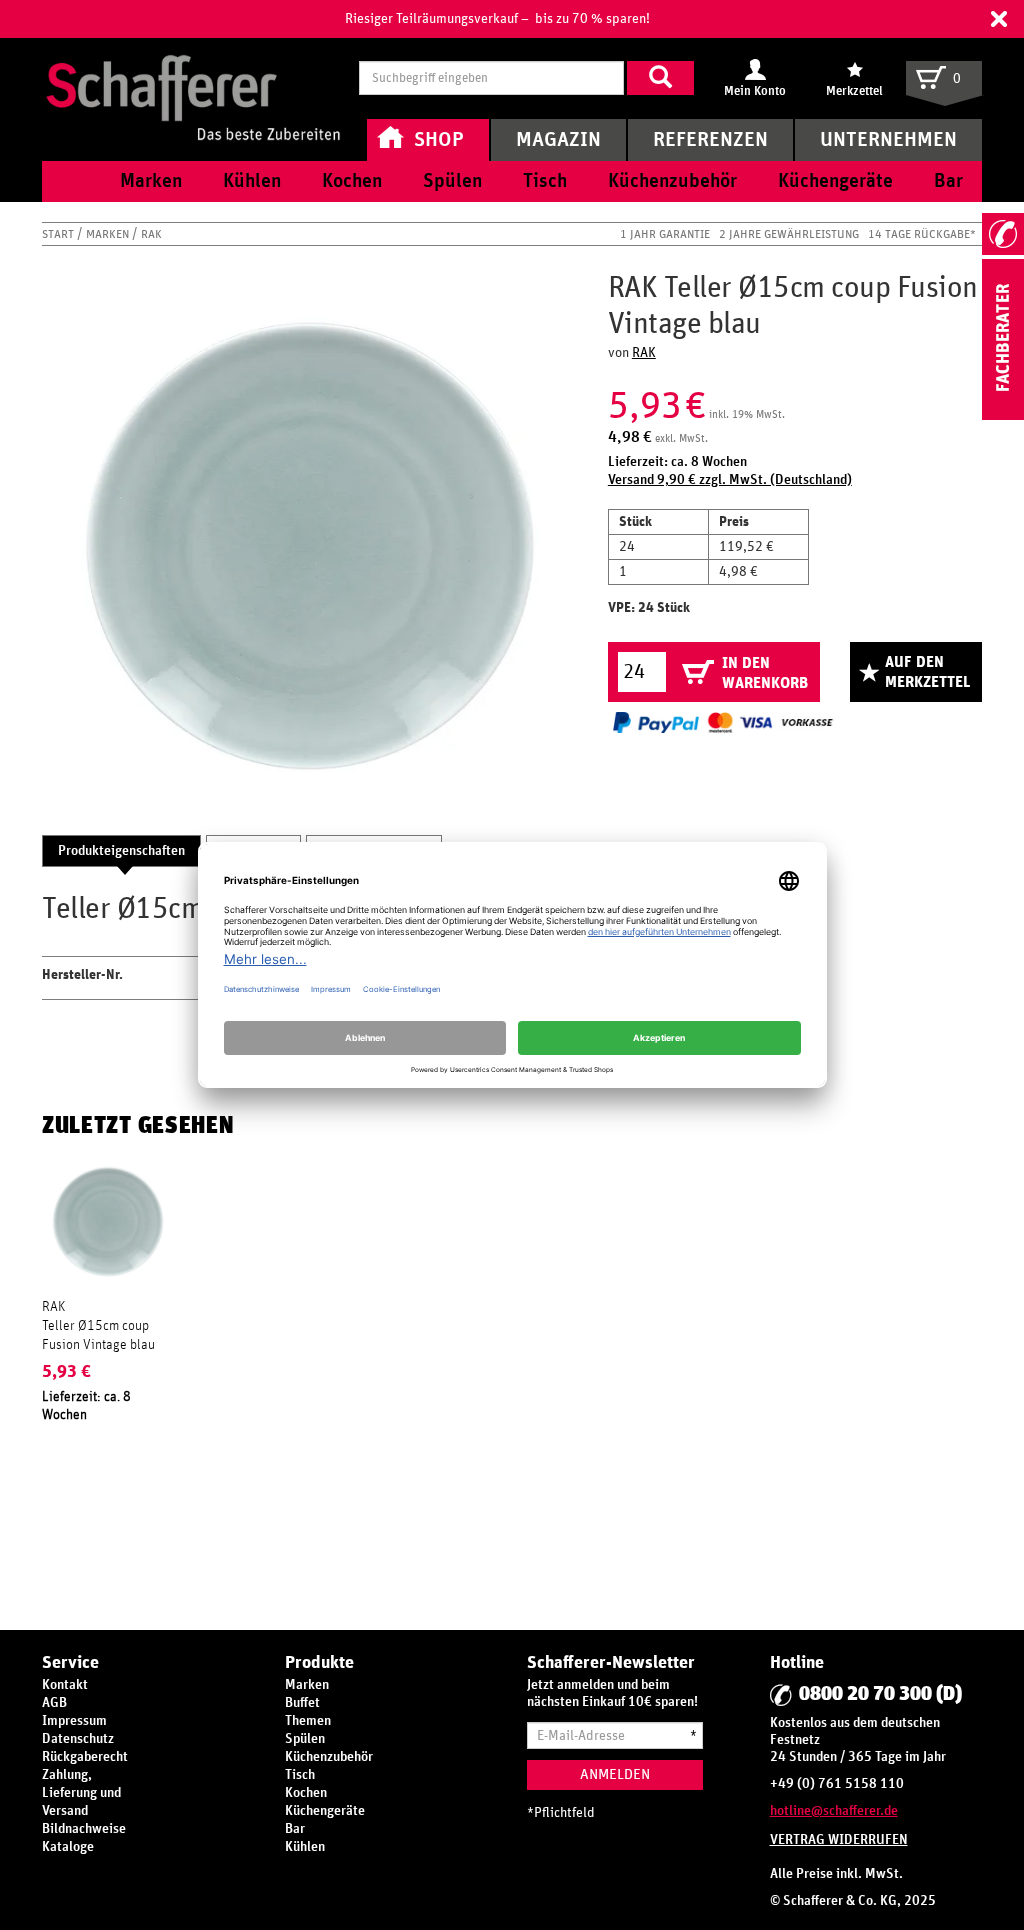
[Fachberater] (1003, 416)
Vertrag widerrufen (839, 1840)
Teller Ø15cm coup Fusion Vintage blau (98, 1335)
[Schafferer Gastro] (193, 77)
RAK (151, 234)
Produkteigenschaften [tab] (121, 851)
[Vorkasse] (807, 722)
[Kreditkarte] (739, 722)
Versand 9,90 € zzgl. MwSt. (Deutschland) (730, 480)
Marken (109, 234)
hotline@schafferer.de (834, 1811)
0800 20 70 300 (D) (880, 1694)
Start (59, 234)
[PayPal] (656, 722)
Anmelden (615, 1774)
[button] (999, 19)
